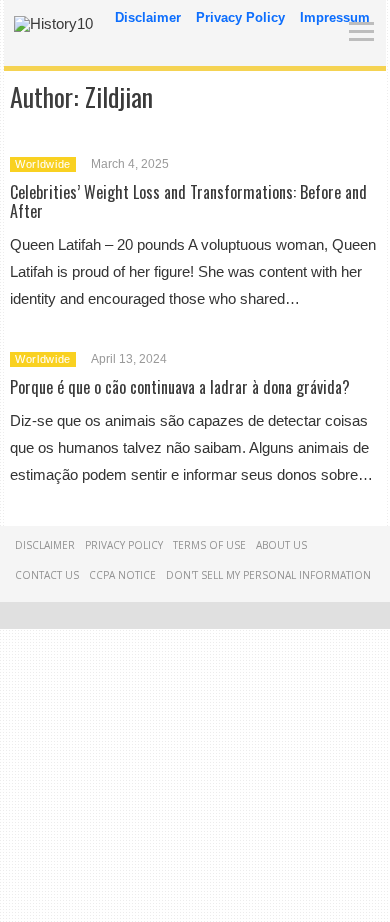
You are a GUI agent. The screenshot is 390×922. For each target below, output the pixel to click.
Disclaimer (148, 17)
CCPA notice (122, 575)
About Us (281, 545)
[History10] (53, 23)
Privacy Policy (240, 17)
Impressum (335, 17)
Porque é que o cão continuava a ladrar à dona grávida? (180, 387)
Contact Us (47, 575)
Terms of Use (209, 545)
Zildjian (119, 96)
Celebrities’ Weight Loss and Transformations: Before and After (188, 201)
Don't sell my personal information (268, 575)
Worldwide (43, 164)
